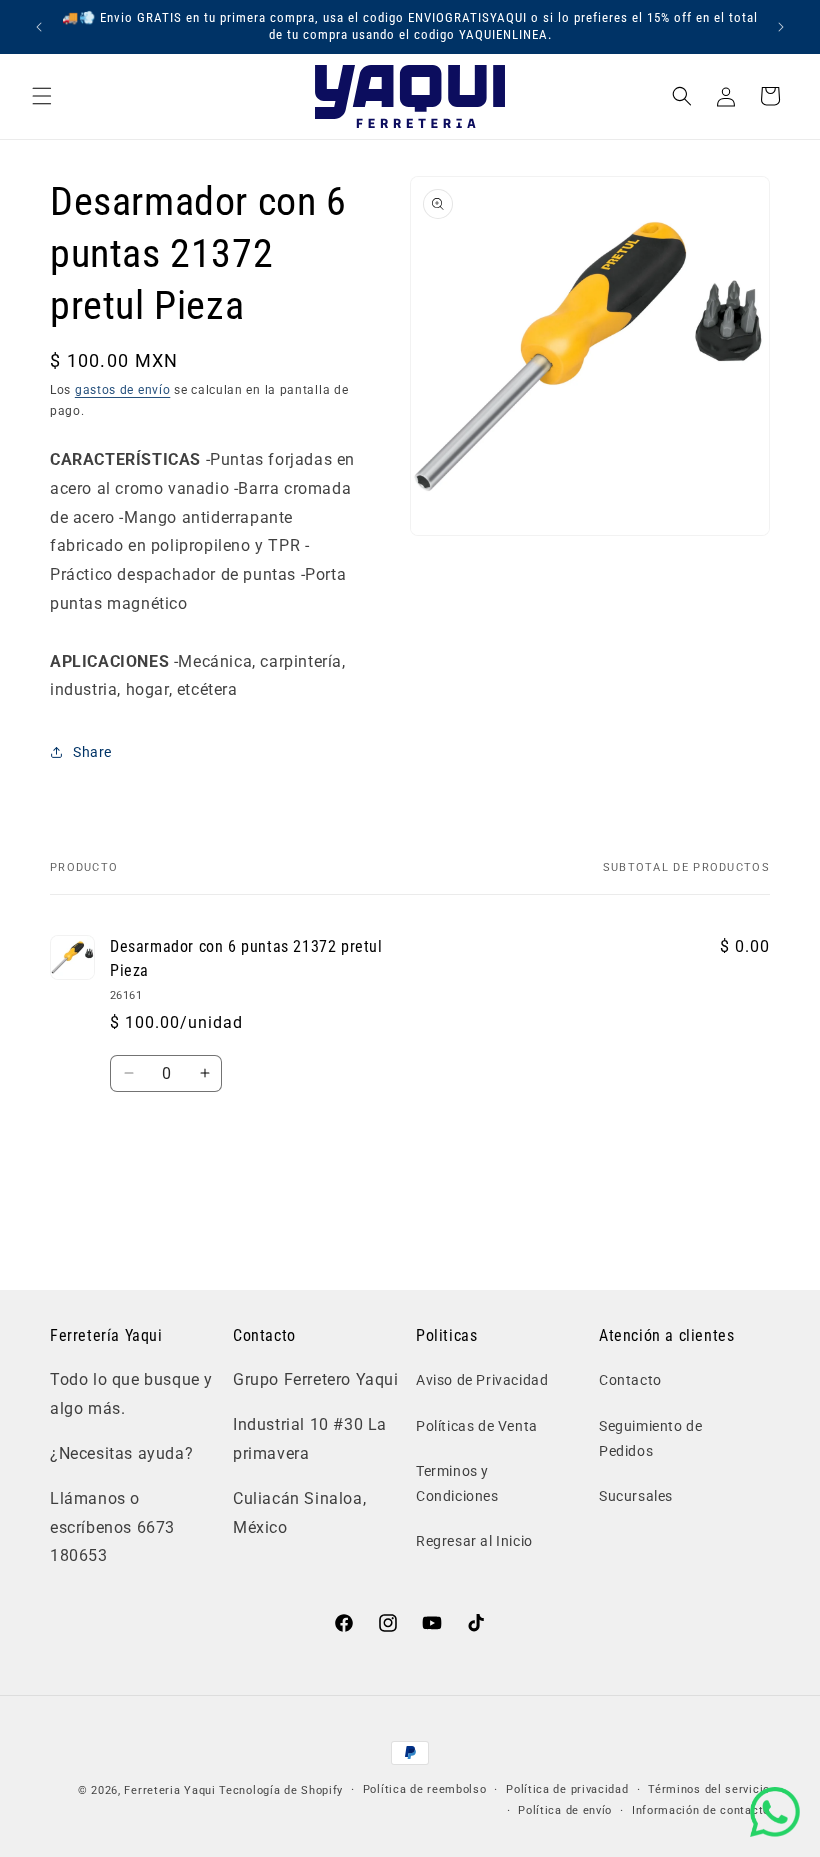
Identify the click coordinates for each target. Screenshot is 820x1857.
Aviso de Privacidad (482, 1380)
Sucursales (636, 1496)
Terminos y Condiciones (457, 1483)
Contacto (630, 1380)
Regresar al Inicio (474, 1541)
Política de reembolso (425, 1789)
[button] (42, 96)
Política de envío (565, 1810)
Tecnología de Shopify (281, 1790)
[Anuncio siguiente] (781, 27)
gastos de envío (123, 390)
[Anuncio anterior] (39, 27)
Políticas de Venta (477, 1426)
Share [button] (92, 752)
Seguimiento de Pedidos (650, 1438)
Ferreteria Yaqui (171, 1790)
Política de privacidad (567, 1789)
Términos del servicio (709, 1789)
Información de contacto (701, 1810)
